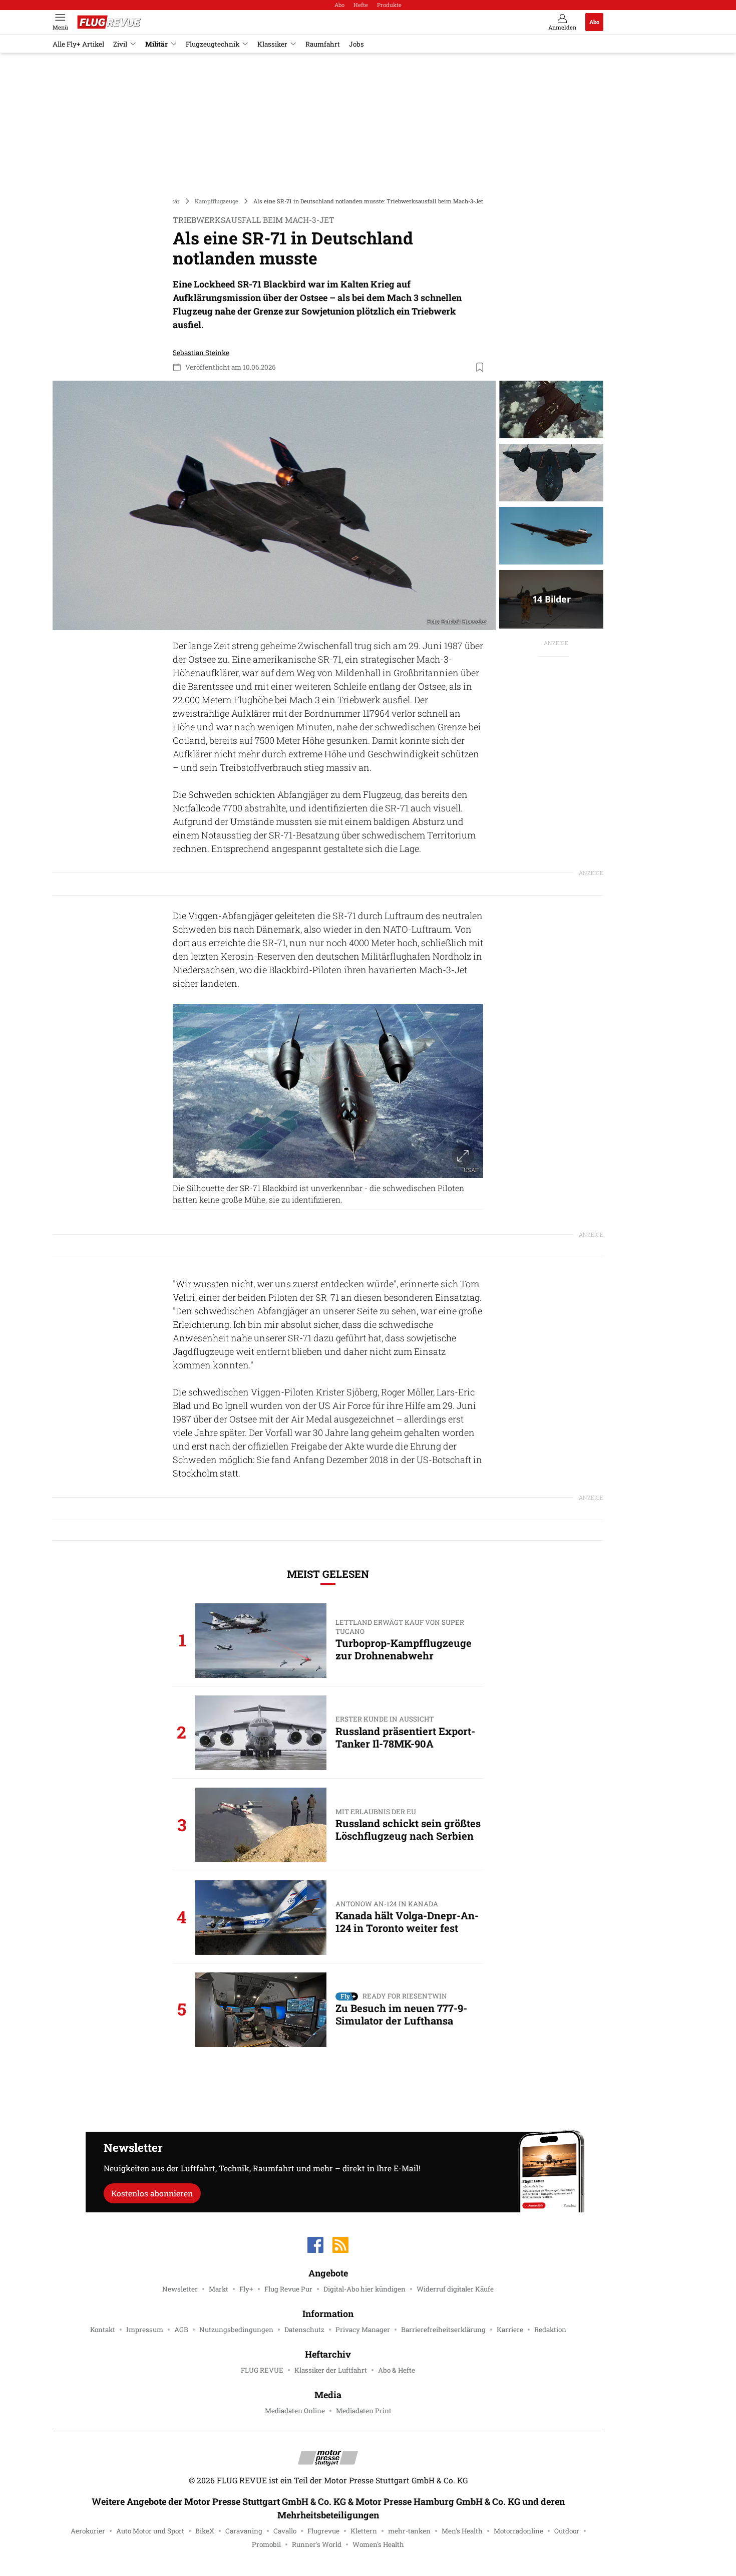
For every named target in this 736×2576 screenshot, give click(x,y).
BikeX (205, 2531)
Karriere (510, 2330)
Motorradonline (518, 2531)
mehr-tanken (409, 2531)
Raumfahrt (323, 44)
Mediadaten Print (364, 2411)
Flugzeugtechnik (213, 44)
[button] (274, 505)
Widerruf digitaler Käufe (455, 2289)
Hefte (361, 5)
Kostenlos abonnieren (152, 2193)
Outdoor (567, 2531)
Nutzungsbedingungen (236, 2330)
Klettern (364, 2531)
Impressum (145, 2330)
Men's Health (462, 2531)
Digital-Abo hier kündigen (364, 2289)
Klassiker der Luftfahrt (331, 2370)
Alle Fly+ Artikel (78, 44)
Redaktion (550, 2330)
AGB (181, 2330)
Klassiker (272, 44)
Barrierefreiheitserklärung (443, 2330)
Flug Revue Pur (288, 2289)
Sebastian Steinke (201, 353)
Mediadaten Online (295, 2411)
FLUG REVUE (262, 2370)
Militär (156, 44)
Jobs (356, 44)
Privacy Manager (363, 2330)
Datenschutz (304, 2330)
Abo (339, 5)
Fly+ (246, 2289)
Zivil (120, 44)
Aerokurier (88, 2531)
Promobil (266, 2544)
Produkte (389, 5)
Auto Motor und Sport (150, 2531)
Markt (219, 2289)
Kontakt (103, 2330)
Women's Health (378, 2544)
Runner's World (317, 2544)
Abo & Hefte (397, 2370)
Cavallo (285, 2531)
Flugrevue (323, 2531)
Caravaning (244, 2531)
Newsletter (180, 2289)
